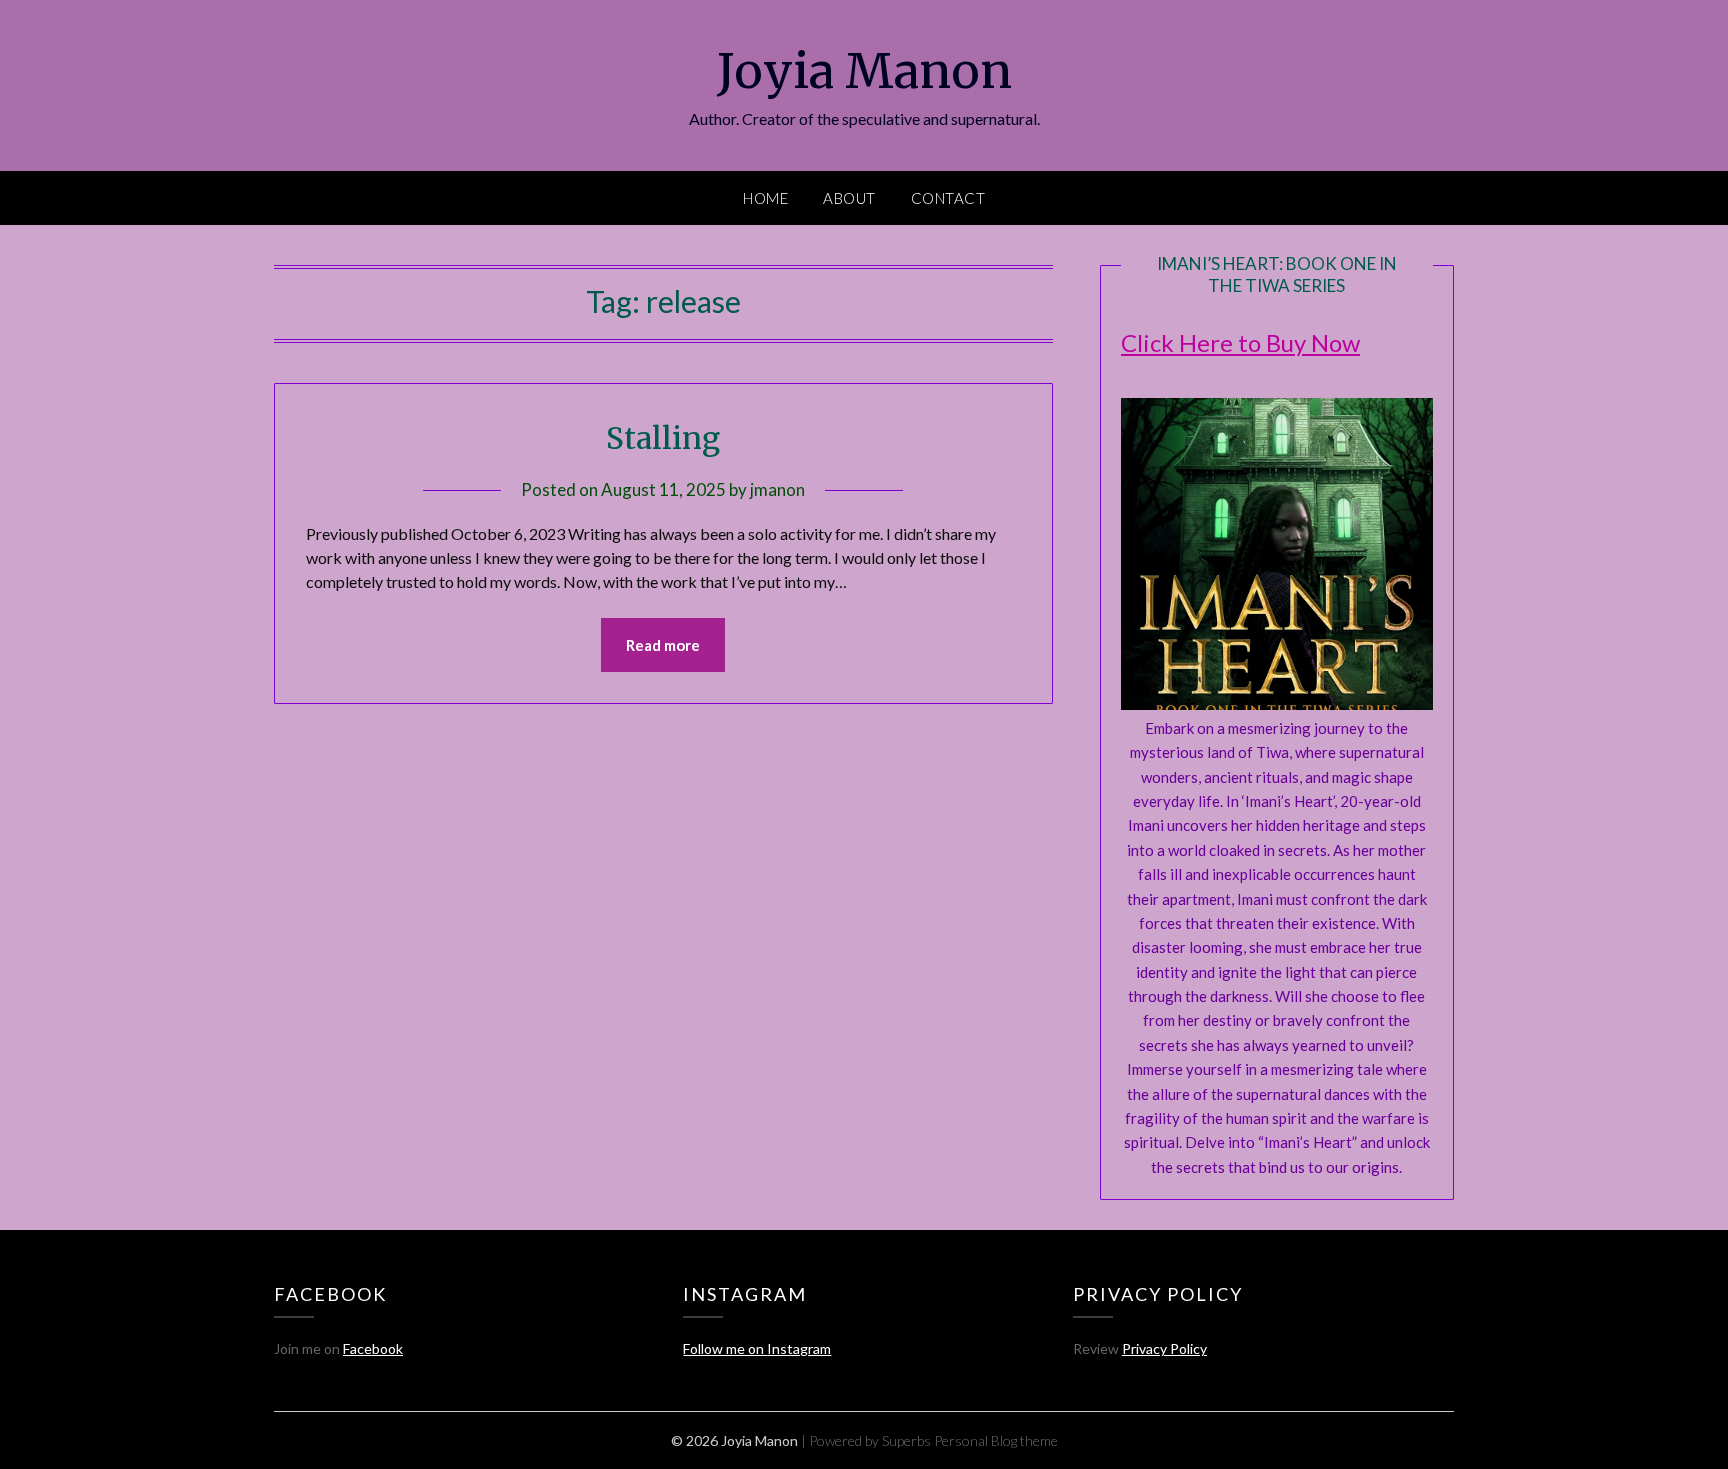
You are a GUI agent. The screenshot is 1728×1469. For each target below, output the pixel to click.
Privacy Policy (1164, 1348)
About (849, 198)
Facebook (373, 1348)
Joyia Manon (864, 71)
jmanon (777, 489)
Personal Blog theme (996, 1440)
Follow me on (725, 1348)
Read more (663, 645)
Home (765, 198)
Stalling (663, 438)
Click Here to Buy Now (1240, 342)
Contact (948, 198)
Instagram (799, 1348)
